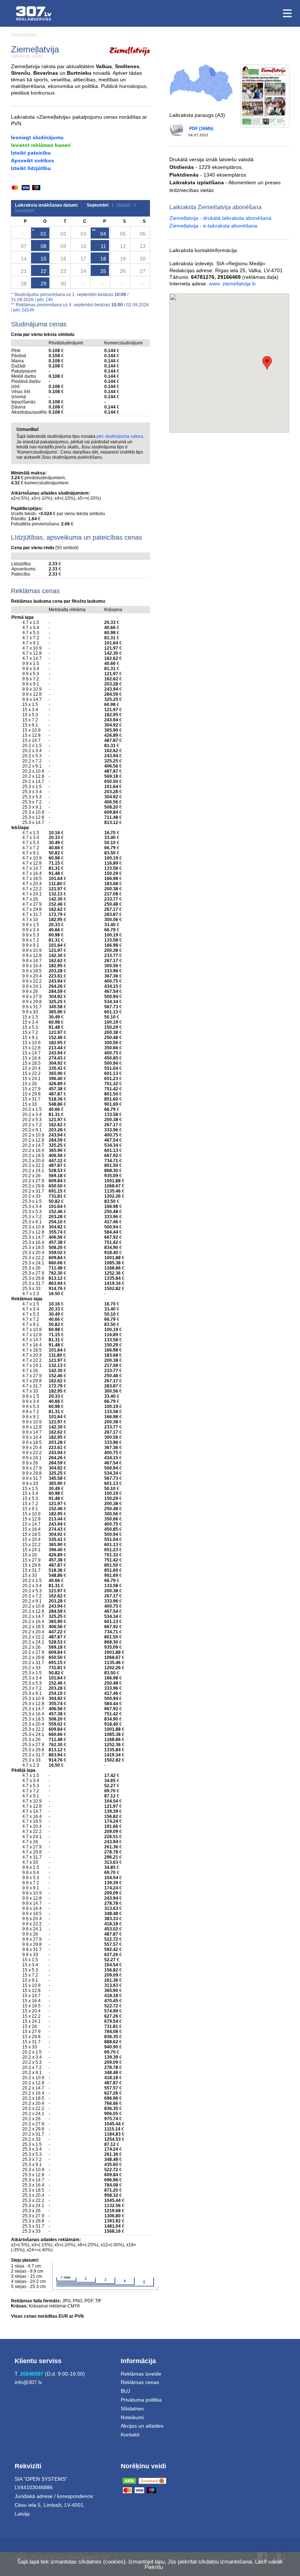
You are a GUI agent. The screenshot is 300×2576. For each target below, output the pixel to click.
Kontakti (130, 2435)
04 (103, 234)
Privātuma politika (141, 2400)
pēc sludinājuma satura (120, 436)
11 (103, 246)
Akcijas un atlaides (142, 2426)
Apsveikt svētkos (33, 160)
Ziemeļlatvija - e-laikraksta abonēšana (213, 226)
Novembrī (25, 211)
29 (44, 284)
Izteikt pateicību (31, 153)
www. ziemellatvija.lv (232, 284)
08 (44, 246)
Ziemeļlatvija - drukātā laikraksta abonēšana (220, 218)
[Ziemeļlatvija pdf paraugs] (265, 96)
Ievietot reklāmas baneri (41, 145)
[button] (267, 363)
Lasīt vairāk (269, 2562)
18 (103, 259)
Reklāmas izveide (141, 2374)
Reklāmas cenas (140, 2382)
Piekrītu (154, 2567)
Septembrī (97, 205)
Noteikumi (132, 2417)
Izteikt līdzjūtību (31, 168)
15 (44, 259)
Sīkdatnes (132, 2409)
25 (103, 271)
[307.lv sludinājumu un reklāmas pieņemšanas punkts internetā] (34, 13)
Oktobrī (123, 205)
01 (44, 234)
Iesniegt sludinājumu (37, 137)
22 (44, 271)
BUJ (125, 2391)
